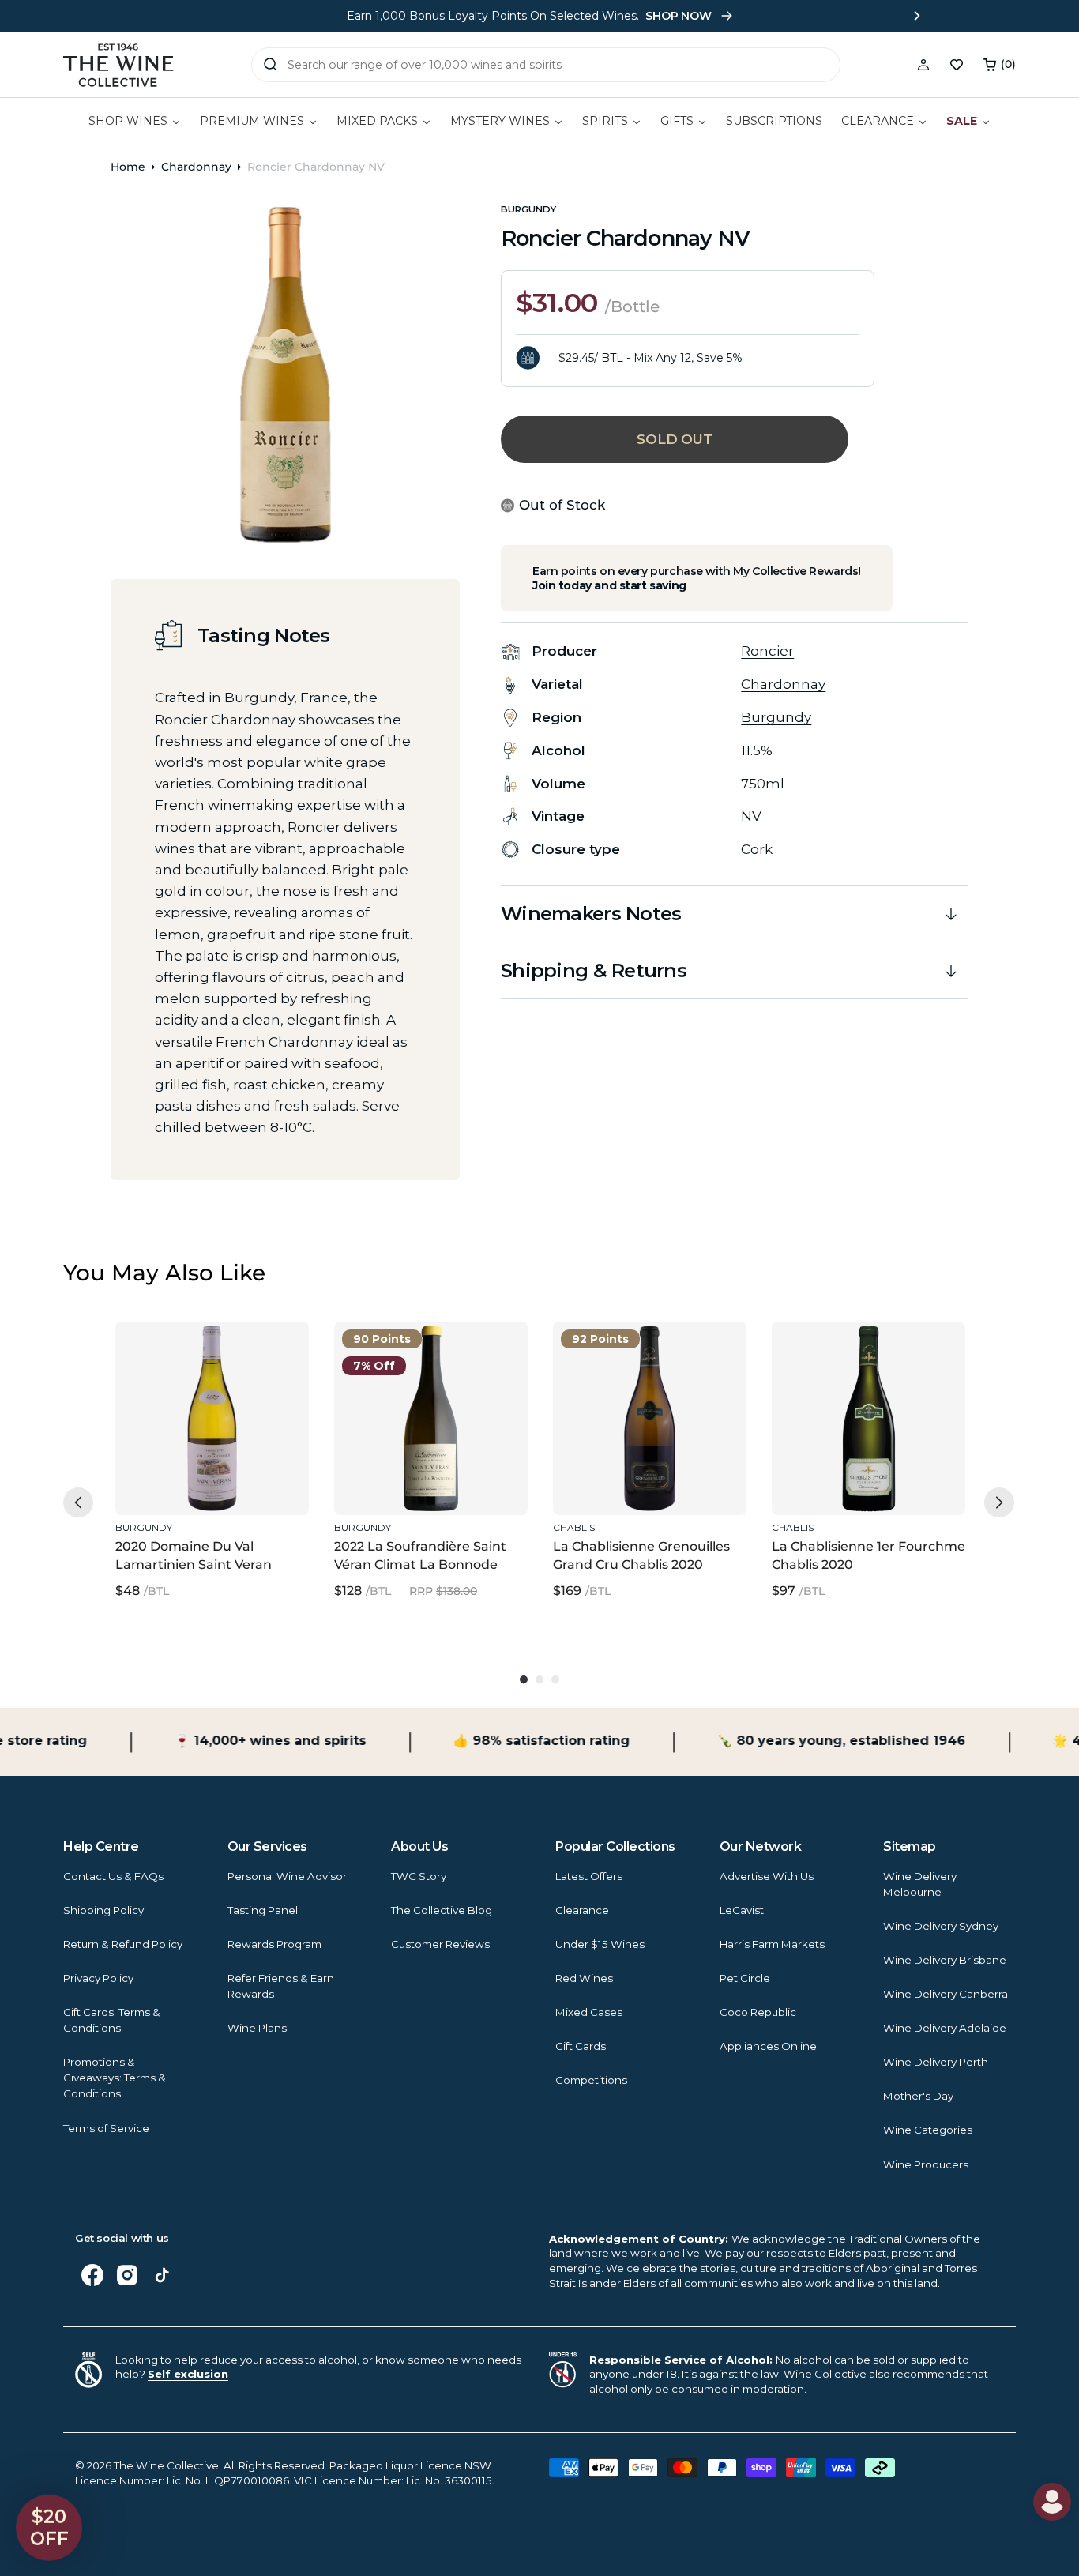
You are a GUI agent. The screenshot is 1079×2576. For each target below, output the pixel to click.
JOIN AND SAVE (694, 1439)
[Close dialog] (81, 1083)
